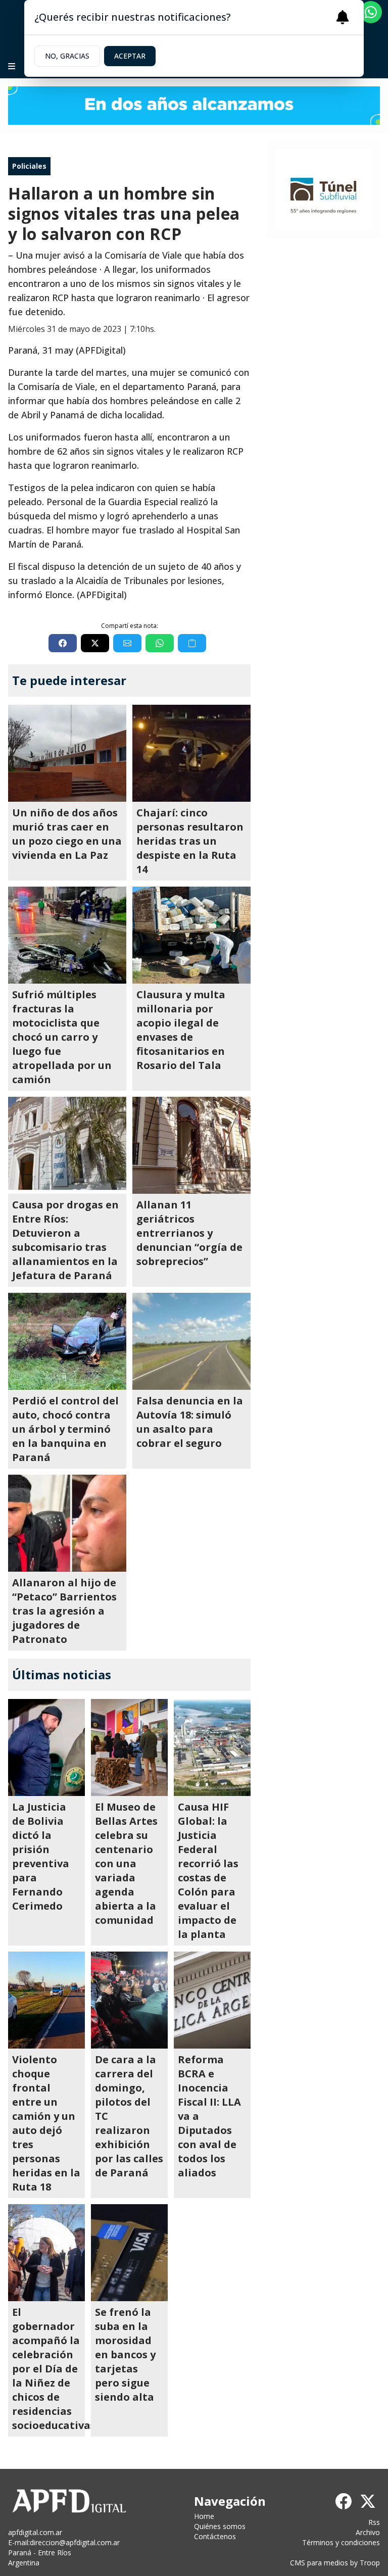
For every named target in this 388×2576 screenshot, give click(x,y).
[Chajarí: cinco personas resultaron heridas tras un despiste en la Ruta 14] (191, 753)
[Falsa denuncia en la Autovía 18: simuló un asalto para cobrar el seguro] (191, 1341)
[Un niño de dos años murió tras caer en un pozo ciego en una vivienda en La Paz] (67, 753)
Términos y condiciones (341, 2542)
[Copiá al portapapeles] (192, 643)
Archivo (368, 2532)
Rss (374, 2522)
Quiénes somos (220, 2526)
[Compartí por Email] (127, 643)
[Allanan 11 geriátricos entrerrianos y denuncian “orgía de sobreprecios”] (191, 1145)
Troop (370, 2563)
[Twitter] (368, 2501)
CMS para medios (319, 2563)
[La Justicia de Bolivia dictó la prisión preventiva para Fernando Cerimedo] (46, 1747)
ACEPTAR (130, 56)
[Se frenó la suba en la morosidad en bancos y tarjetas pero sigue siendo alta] (129, 2253)
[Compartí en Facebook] (63, 643)
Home (204, 2516)
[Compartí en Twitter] (95, 643)
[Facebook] (344, 2501)
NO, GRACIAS (67, 56)
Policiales (29, 166)
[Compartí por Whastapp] (160, 643)
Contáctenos (215, 2536)
